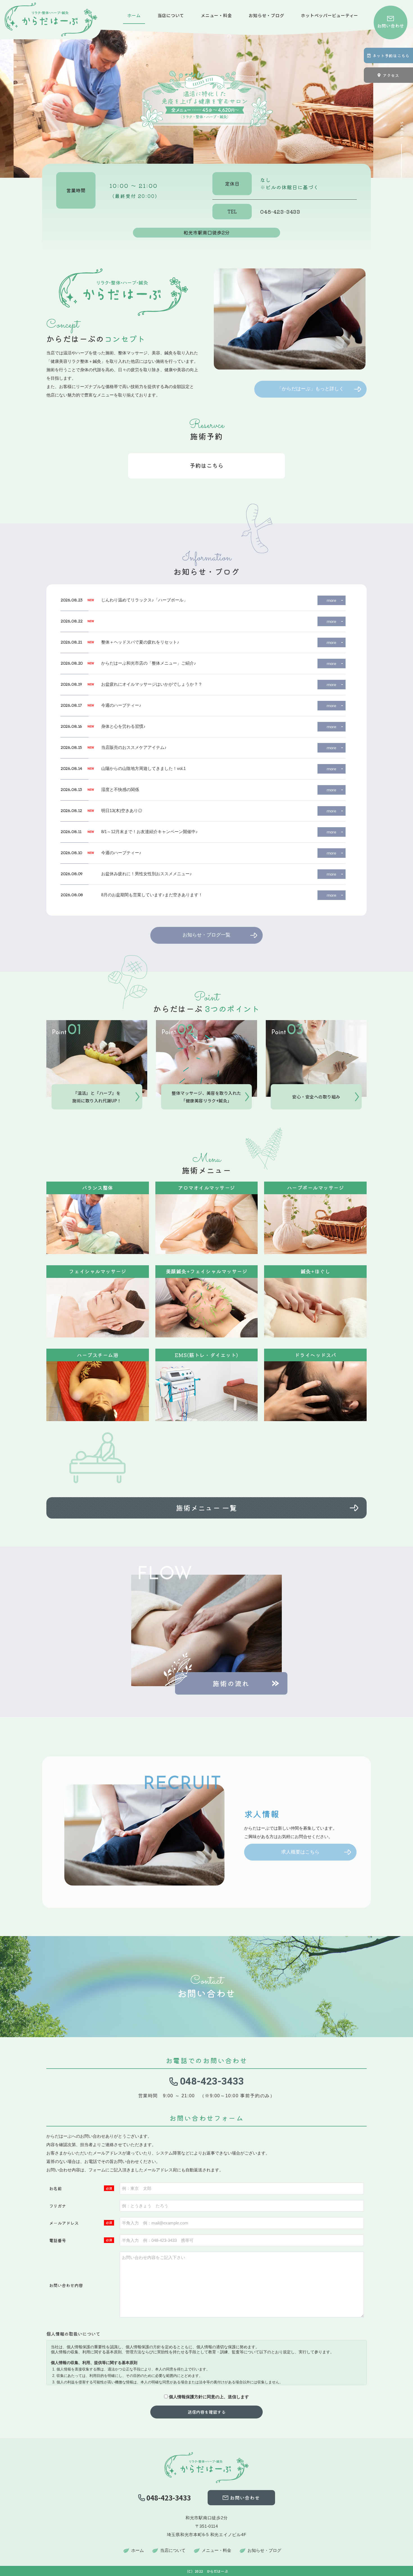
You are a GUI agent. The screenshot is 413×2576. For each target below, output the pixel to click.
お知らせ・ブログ (266, 15)
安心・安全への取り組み (316, 1097)
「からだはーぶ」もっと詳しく (310, 389)
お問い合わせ (391, 26)
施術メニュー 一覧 (206, 1508)
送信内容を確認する (207, 2412)
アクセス (391, 75)
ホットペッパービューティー (330, 15)
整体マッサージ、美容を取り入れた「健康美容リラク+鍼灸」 (206, 1097)
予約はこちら (206, 465)
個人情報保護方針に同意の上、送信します (209, 2397)
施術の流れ (231, 1683)
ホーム (134, 15)
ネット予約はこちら (391, 56)
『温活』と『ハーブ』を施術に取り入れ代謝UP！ (97, 1097)
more (332, 600)
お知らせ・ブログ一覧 (206, 935)
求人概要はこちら (300, 1852)
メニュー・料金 (216, 15)
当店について (171, 15)
